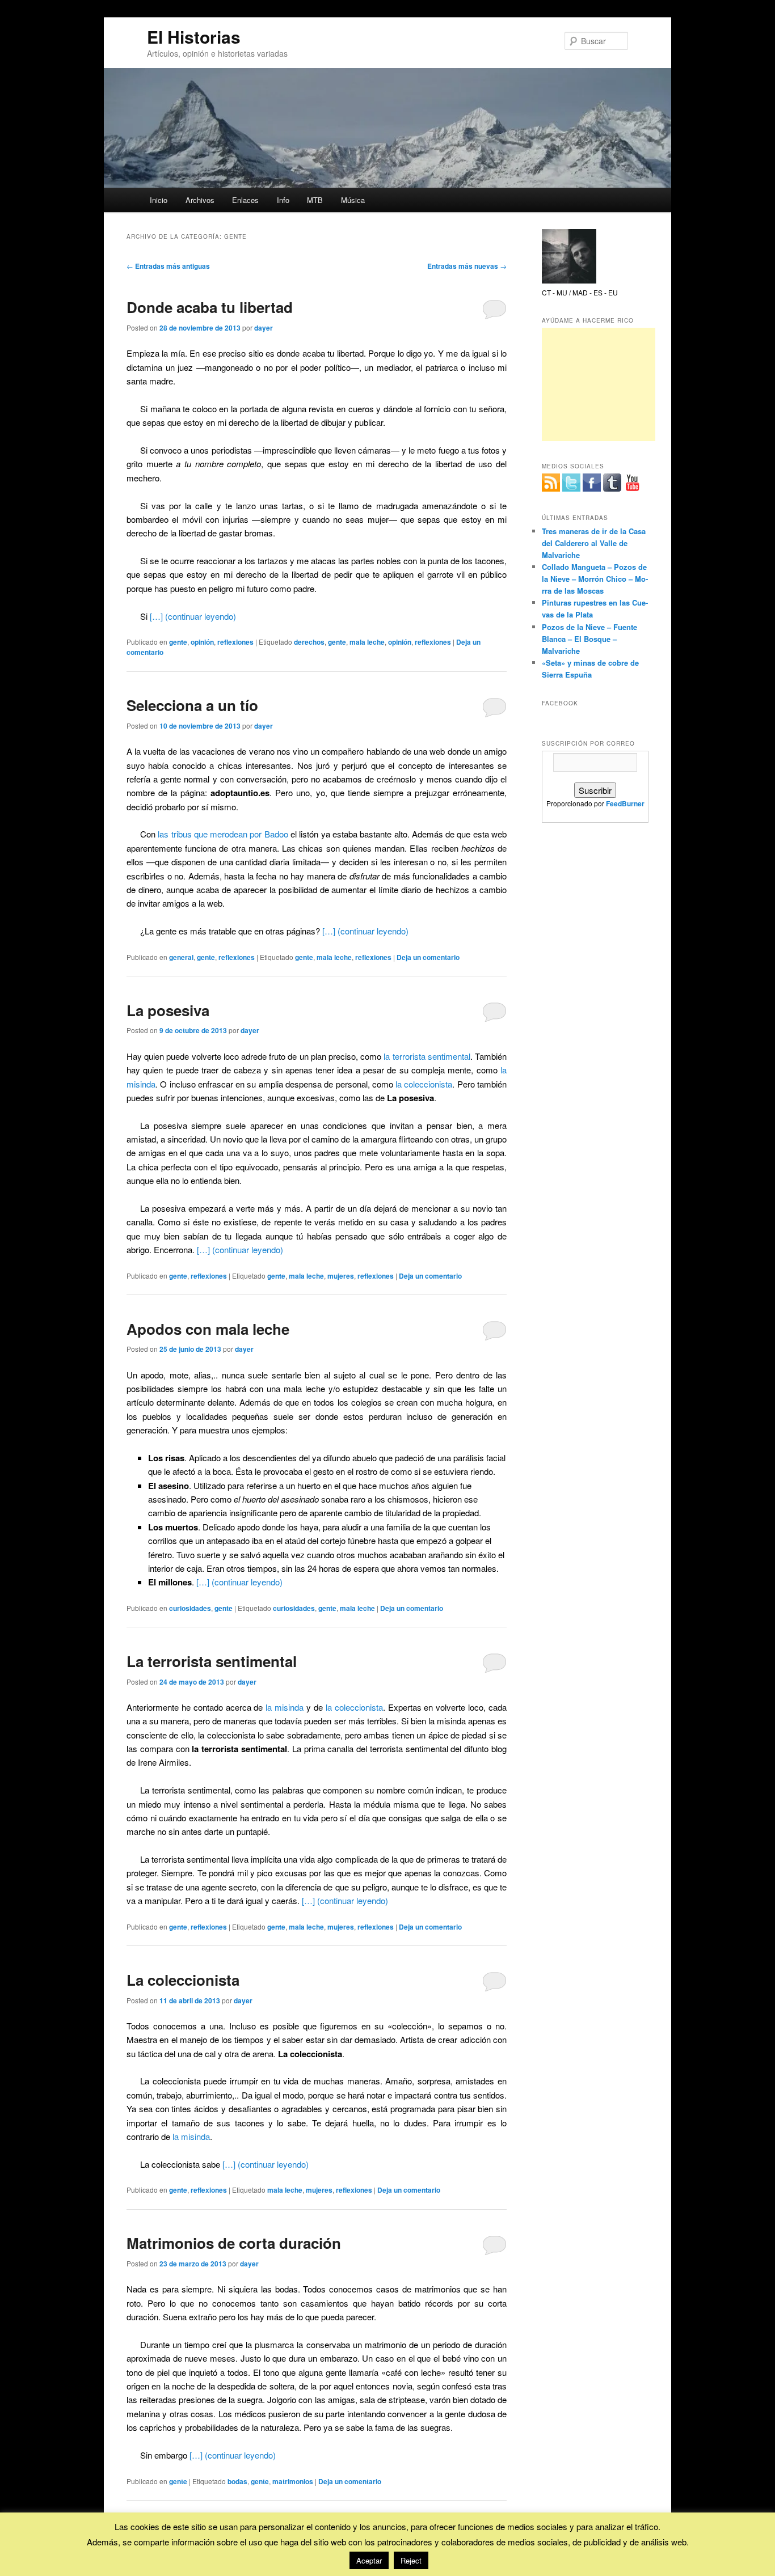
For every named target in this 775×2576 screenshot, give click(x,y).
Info (283, 200)
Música (353, 200)
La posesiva (168, 1010)
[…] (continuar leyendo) (193, 616)
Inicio (159, 200)
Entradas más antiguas (168, 266)
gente (178, 642)
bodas (237, 2481)
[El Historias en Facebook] (592, 483)
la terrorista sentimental (427, 1056)
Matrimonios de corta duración (234, 2243)
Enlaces (245, 200)
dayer (264, 328)
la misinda (285, 1707)
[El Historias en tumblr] (612, 483)
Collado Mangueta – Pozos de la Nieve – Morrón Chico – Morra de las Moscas (595, 579)
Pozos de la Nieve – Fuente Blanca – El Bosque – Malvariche (589, 639)
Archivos (200, 200)
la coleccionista (424, 1084)
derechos (309, 642)
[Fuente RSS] (551, 483)
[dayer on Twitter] (571, 483)
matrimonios (293, 2481)
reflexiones (235, 642)
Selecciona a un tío (192, 705)
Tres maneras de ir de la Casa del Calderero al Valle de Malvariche (594, 543)
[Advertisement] (599, 384)
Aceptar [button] (369, 2560)
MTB (315, 200)
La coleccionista (183, 1980)
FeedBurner (625, 803)
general (181, 957)
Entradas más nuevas (467, 266)
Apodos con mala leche (208, 1329)
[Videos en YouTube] (633, 483)
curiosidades (190, 1608)
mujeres (341, 1276)
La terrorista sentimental (212, 1661)
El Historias (194, 37)
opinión (202, 642)
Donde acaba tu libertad (210, 307)
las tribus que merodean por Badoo (223, 834)
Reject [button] (411, 2560)
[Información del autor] (569, 281)
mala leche (367, 642)
